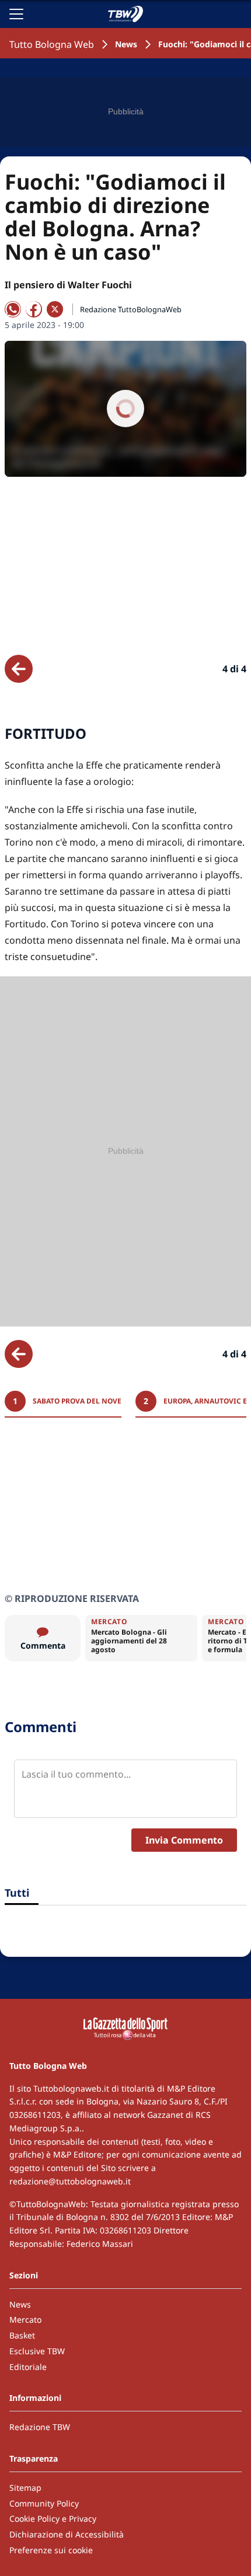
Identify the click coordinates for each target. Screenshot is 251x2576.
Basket (22, 2335)
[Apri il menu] (16, 14)
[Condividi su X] (55, 309)
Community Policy (44, 2503)
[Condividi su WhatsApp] (13, 309)
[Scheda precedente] (19, 669)
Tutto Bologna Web (52, 44)
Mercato (25, 2320)
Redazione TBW (40, 2427)
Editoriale (28, 2367)
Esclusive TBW (37, 2351)
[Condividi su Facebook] (34, 309)
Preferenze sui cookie (51, 2550)
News (126, 44)
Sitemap (25, 2488)
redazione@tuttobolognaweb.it (70, 2181)
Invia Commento (184, 1840)
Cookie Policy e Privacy (53, 2519)
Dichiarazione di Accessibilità (67, 2534)
